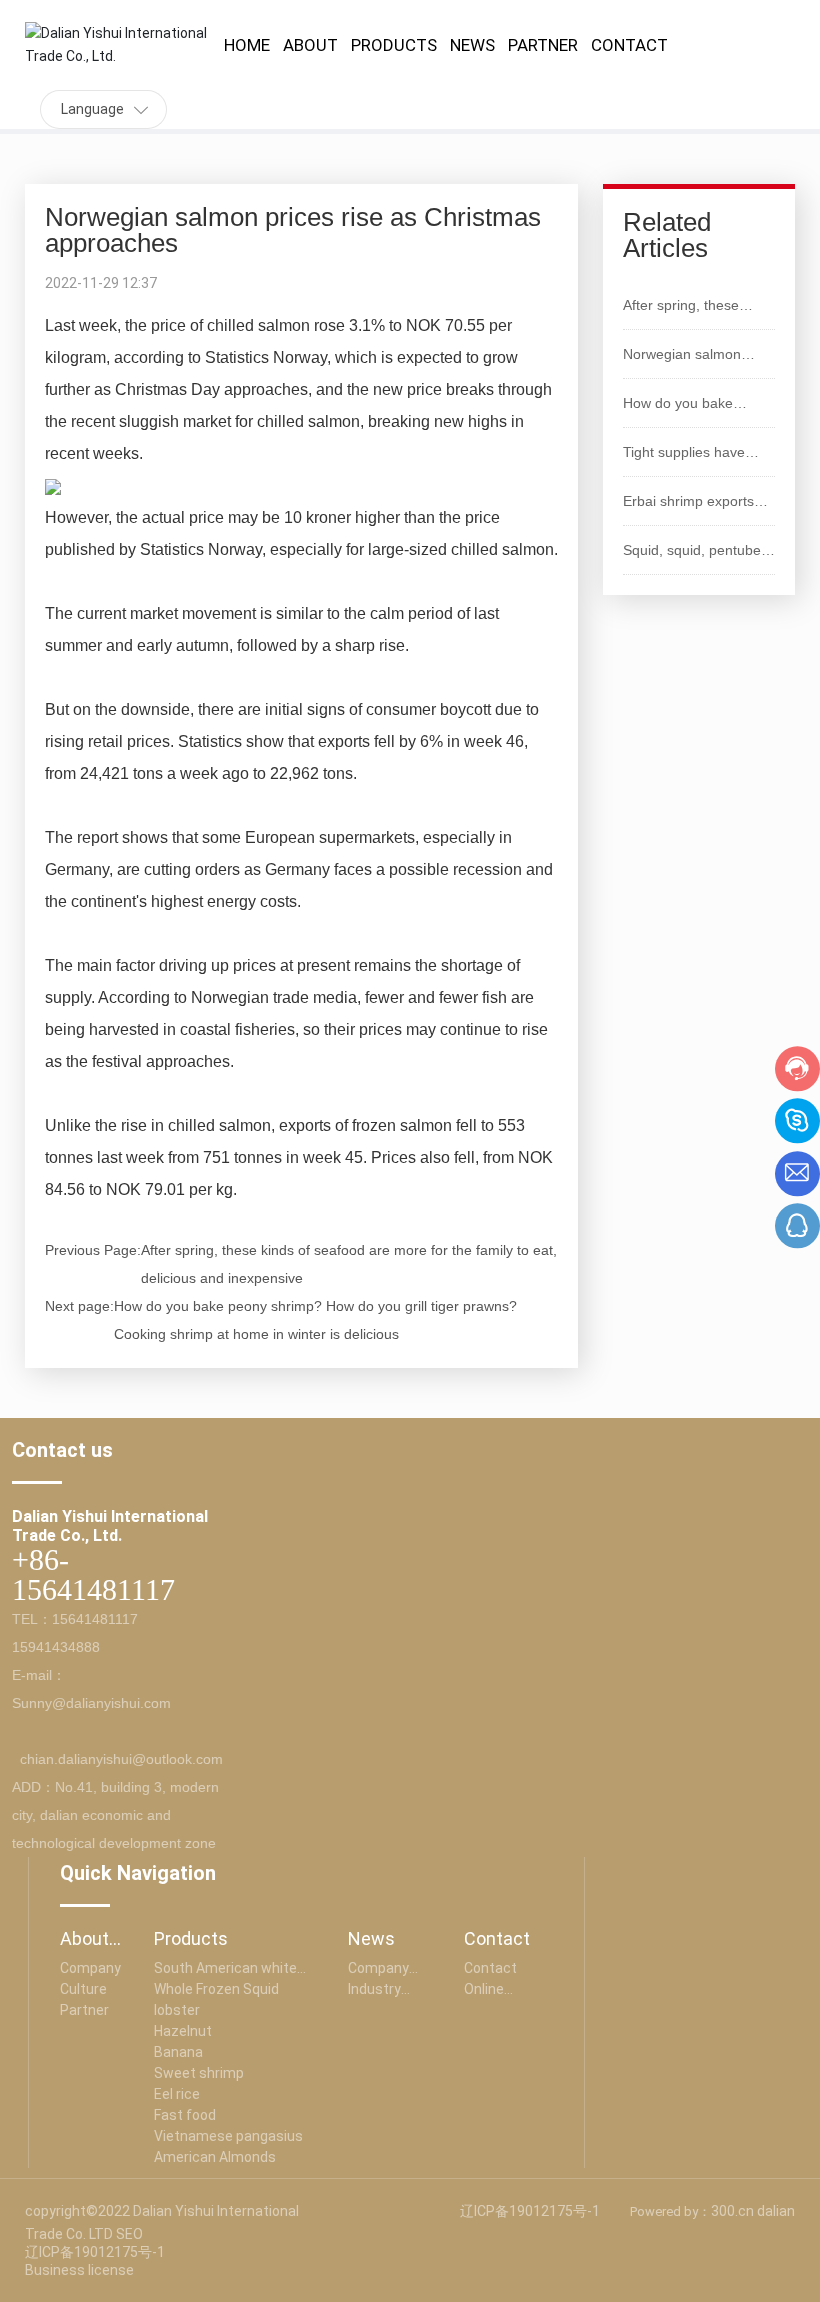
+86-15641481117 (93, 1574)
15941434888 (56, 1647)
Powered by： (670, 2211)
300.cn (732, 2211)
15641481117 (95, 1619)
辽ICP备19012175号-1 (95, 2252)
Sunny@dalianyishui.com (91, 1703)
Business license (79, 2270)
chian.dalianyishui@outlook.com (121, 1759)
